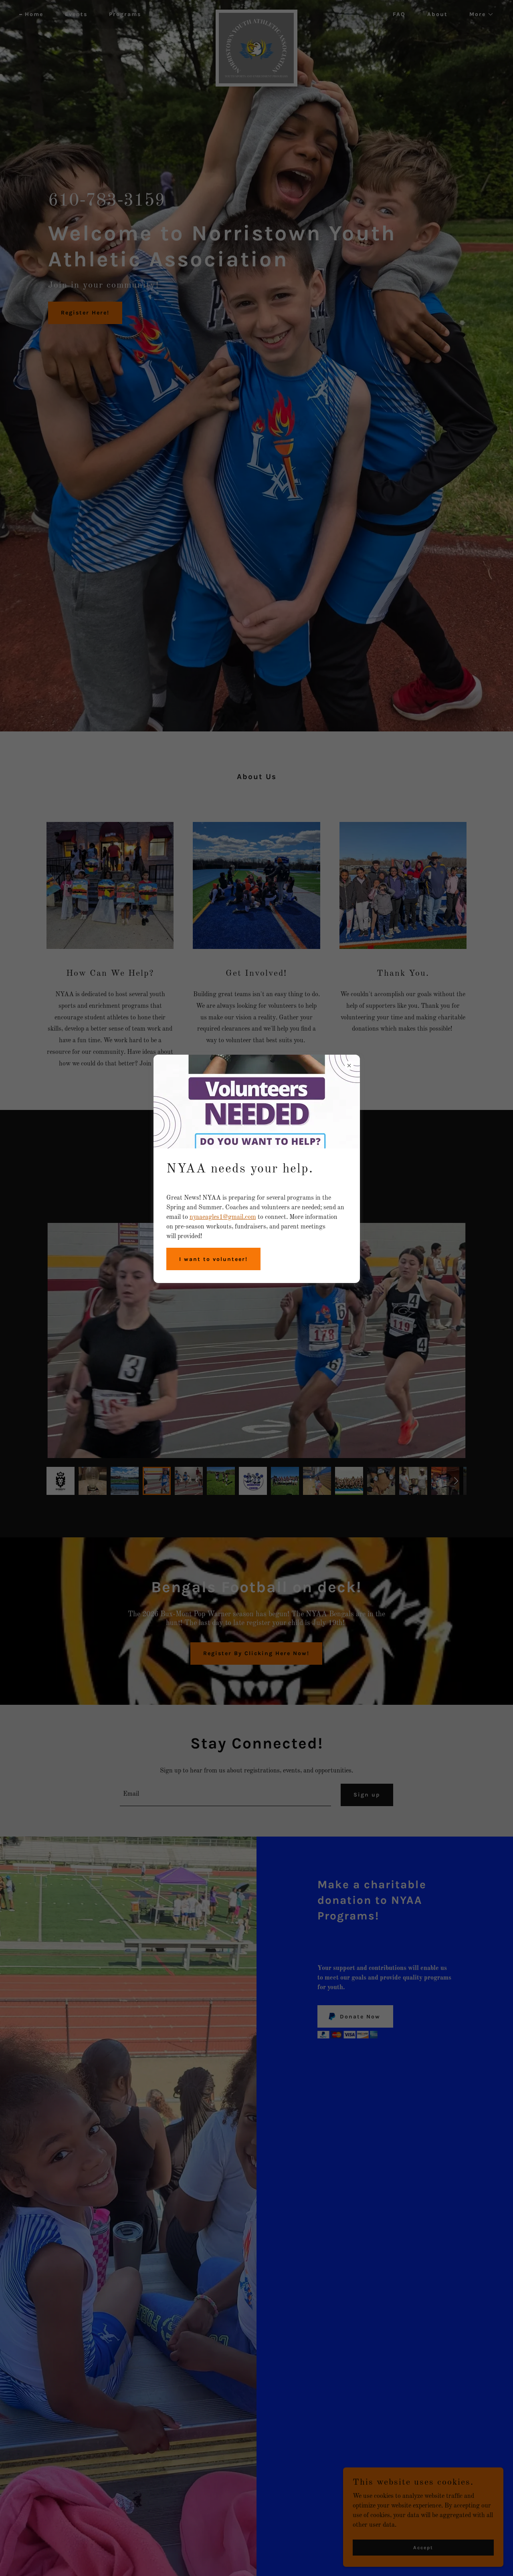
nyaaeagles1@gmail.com (223, 1217)
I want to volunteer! (213, 1259)
